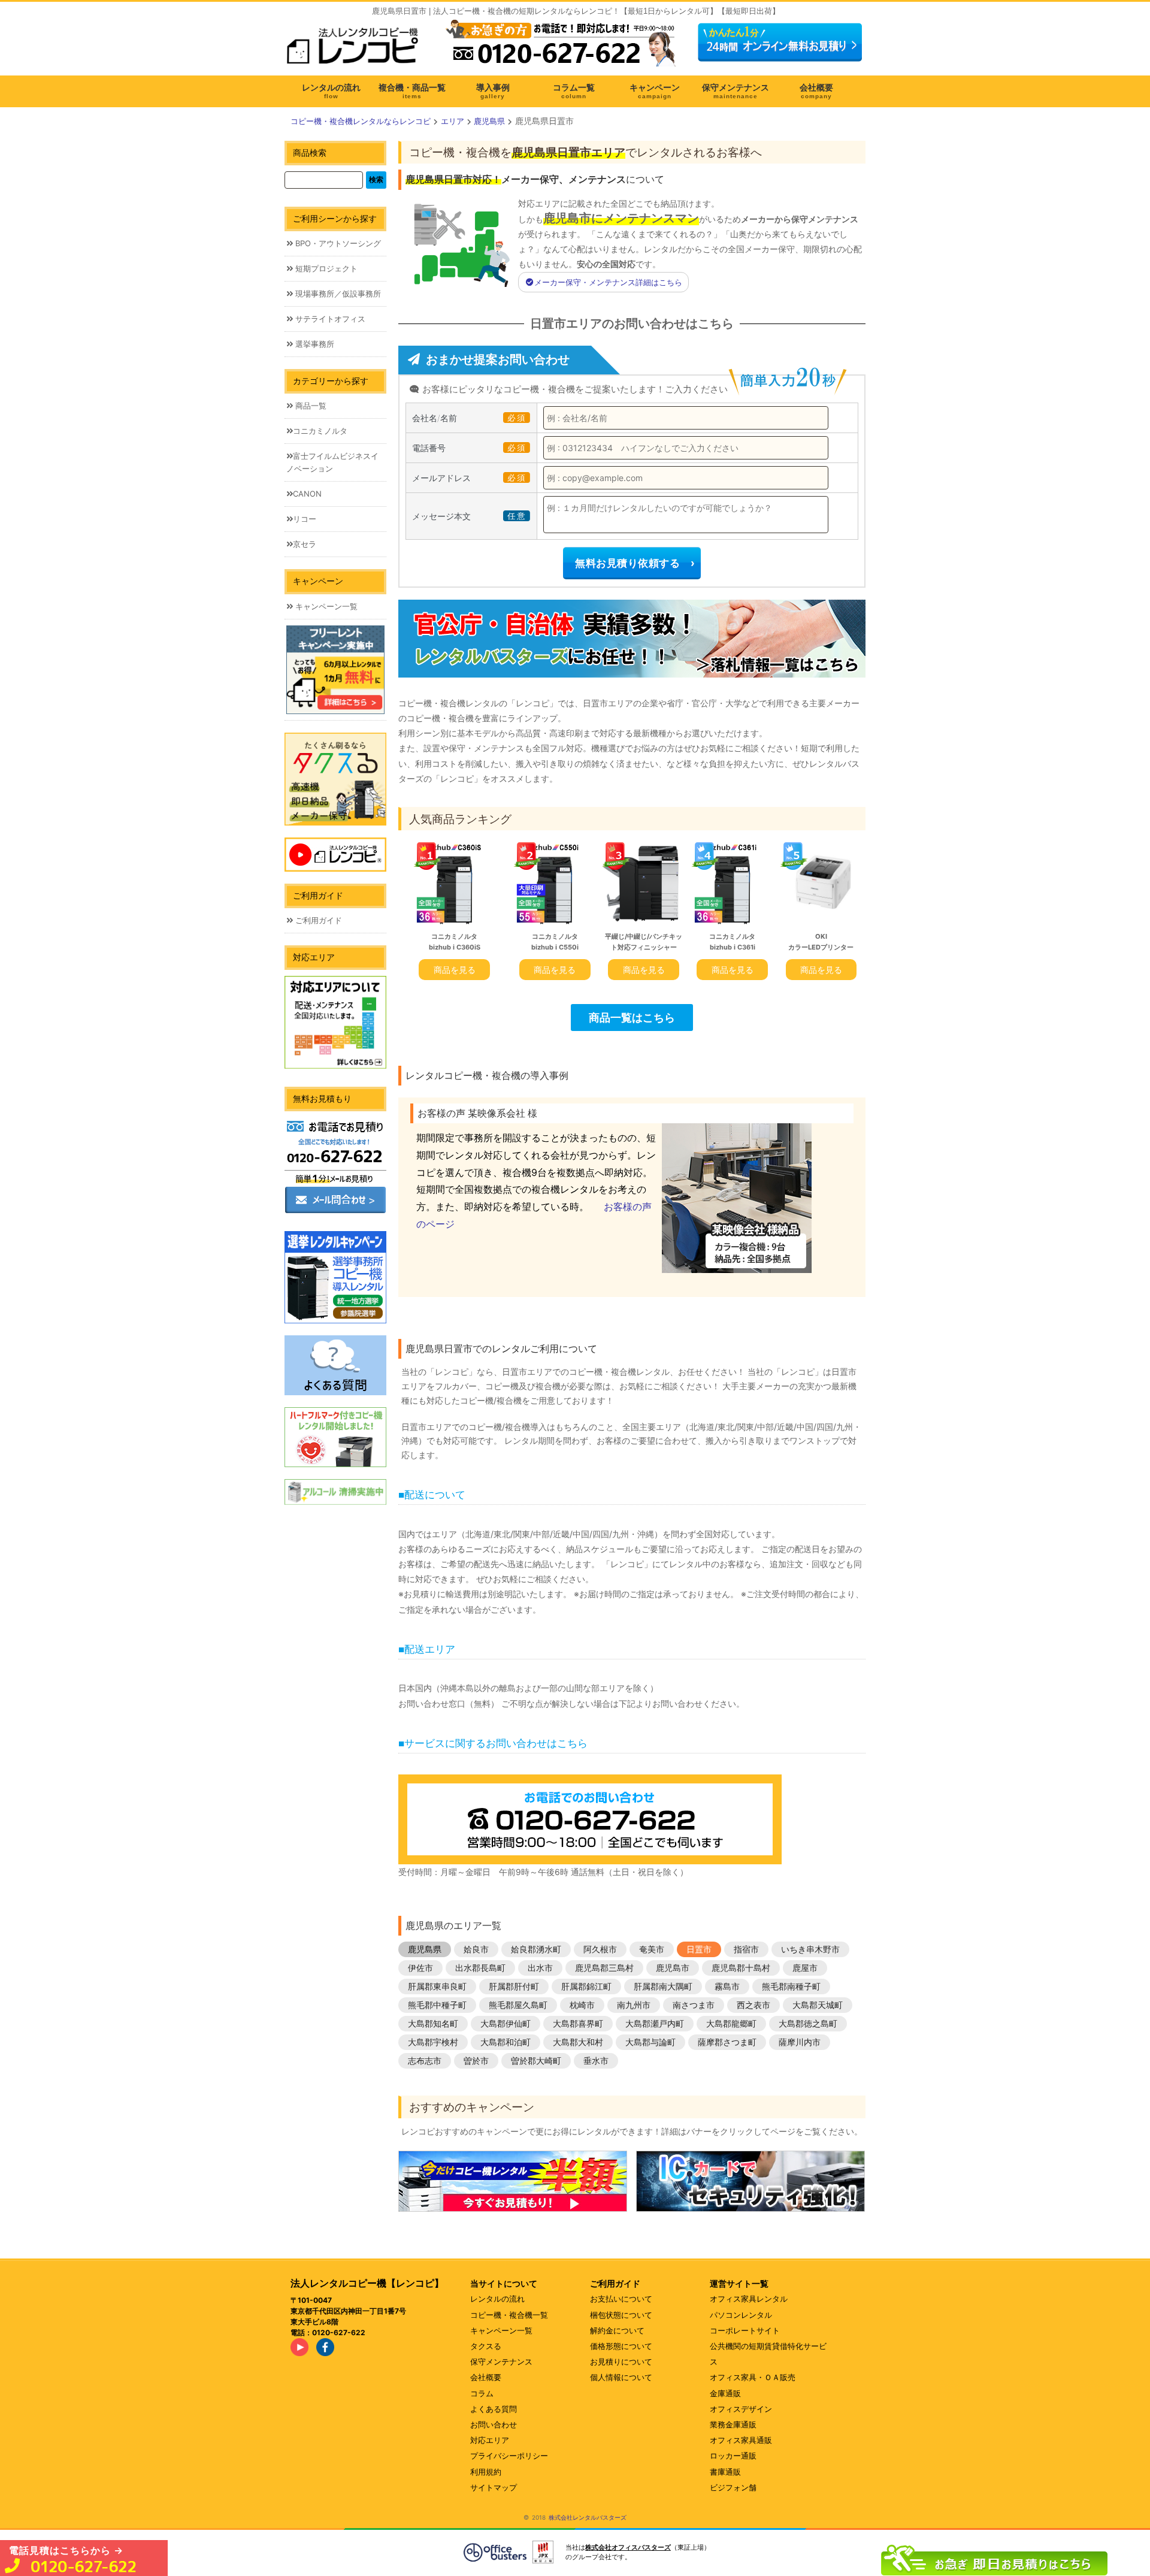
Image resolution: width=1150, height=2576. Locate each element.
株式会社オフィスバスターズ (628, 2547)
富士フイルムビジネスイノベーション (332, 462)
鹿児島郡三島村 (604, 1968)
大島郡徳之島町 (808, 2023)
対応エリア (490, 2440)
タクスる (486, 2346)
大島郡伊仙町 (506, 2023)
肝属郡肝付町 (514, 1986)
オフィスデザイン (741, 2409)
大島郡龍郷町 (731, 2023)
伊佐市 (420, 1968)
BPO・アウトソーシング (337, 243)
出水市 (540, 1968)
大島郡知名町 (433, 2023)
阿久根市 (600, 1949)
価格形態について (621, 2346)
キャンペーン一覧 (325, 606)
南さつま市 (694, 2005)
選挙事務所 (314, 344)
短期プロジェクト (325, 268)
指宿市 (746, 1949)
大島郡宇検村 (433, 2042)
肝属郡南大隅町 (663, 1986)
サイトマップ (494, 2487)
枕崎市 (582, 2005)
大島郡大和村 (578, 2042)
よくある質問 (494, 2409)
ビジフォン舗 (733, 2487)
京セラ (305, 544)
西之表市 (753, 2005)
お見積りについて (621, 2362)
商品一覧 (310, 406)
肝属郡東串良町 (437, 1986)
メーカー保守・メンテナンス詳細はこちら (608, 282)
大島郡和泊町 (506, 2042)
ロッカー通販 (733, 2456)
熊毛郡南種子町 (791, 1986)
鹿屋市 (805, 1968)
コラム (482, 2393)
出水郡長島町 (480, 1968)
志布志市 (425, 2061)
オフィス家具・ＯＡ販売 (753, 2377)
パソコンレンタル (741, 2315)
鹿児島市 (673, 1968)
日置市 (699, 1949)
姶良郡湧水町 (536, 1949)
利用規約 (486, 2472)
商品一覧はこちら (632, 1017)
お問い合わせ (494, 2424)
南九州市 (634, 2005)
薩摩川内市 (800, 2042)
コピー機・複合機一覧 (509, 2315)
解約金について (617, 2330)
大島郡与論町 (650, 2042)
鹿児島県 (425, 1949)
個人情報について (621, 2377)
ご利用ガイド (317, 920)
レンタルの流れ (497, 2299)
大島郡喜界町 (578, 2023)
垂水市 (596, 2061)
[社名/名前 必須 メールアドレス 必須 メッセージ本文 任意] (994, 2557)
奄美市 (652, 1949)
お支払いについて (621, 2299)
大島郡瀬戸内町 (655, 2023)
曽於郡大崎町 (536, 2061)
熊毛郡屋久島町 (518, 2005)
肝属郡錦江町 (586, 1986)
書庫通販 (725, 2472)
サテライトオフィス (329, 319)
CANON (307, 494)
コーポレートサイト (745, 2330)
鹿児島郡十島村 (741, 1968)
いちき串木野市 (810, 1949)
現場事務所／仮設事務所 (337, 294)
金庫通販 (725, 2393)
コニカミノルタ (320, 431)
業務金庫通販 (733, 2424)
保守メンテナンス (501, 2362)
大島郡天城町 (818, 2005)
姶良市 (476, 1949)
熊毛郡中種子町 (437, 2005)
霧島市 (727, 1986)
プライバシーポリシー (509, 2456)
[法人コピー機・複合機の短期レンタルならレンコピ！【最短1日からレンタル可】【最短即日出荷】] (356, 50)
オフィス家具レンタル (749, 2299)
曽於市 (476, 2061)
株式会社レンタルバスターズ (588, 2517)
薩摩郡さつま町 (727, 2042)
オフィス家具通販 (741, 2440)
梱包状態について (621, 2315)
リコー (305, 519)
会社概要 (486, 2377)
